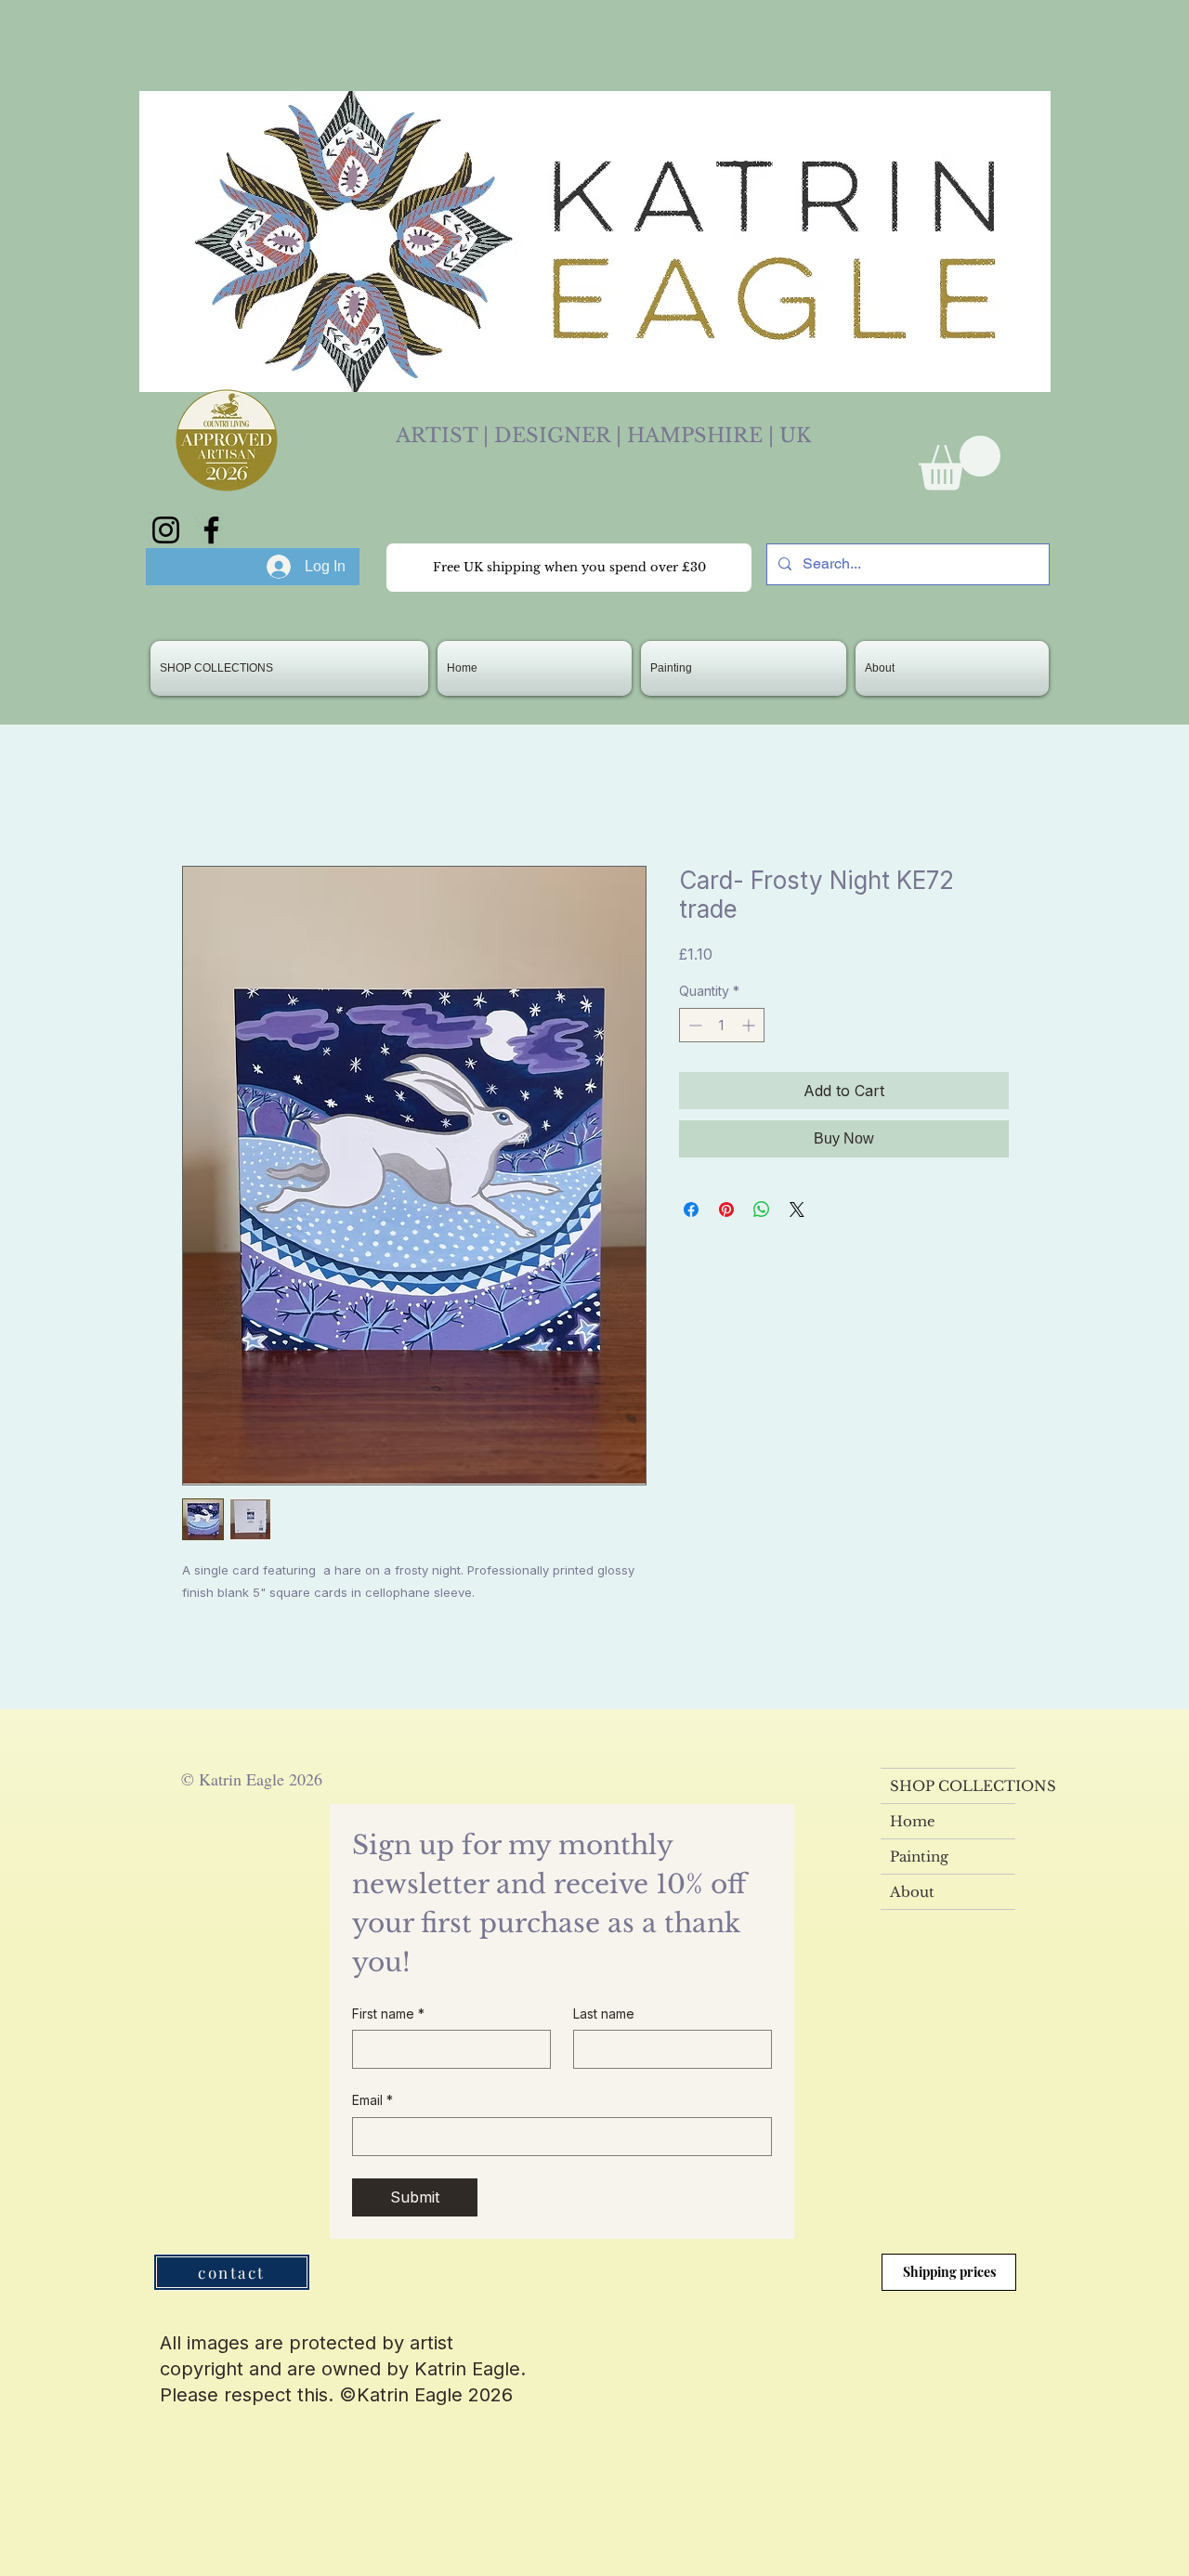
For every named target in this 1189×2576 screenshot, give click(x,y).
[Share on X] (797, 1210)
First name (388, 2014)
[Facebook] (211, 530)
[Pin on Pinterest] (726, 1210)
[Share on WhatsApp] (762, 1210)
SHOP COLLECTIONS (953, 1786)
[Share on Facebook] (691, 1210)
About (912, 1892)
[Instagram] (166, 530)
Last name (604, 2014)
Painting (919, 1857)
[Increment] (750, 1025)
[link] (960, 463)
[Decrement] (693, 1025)
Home (913, 1821)
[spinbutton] (722, 1025)
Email (372, 2100)
